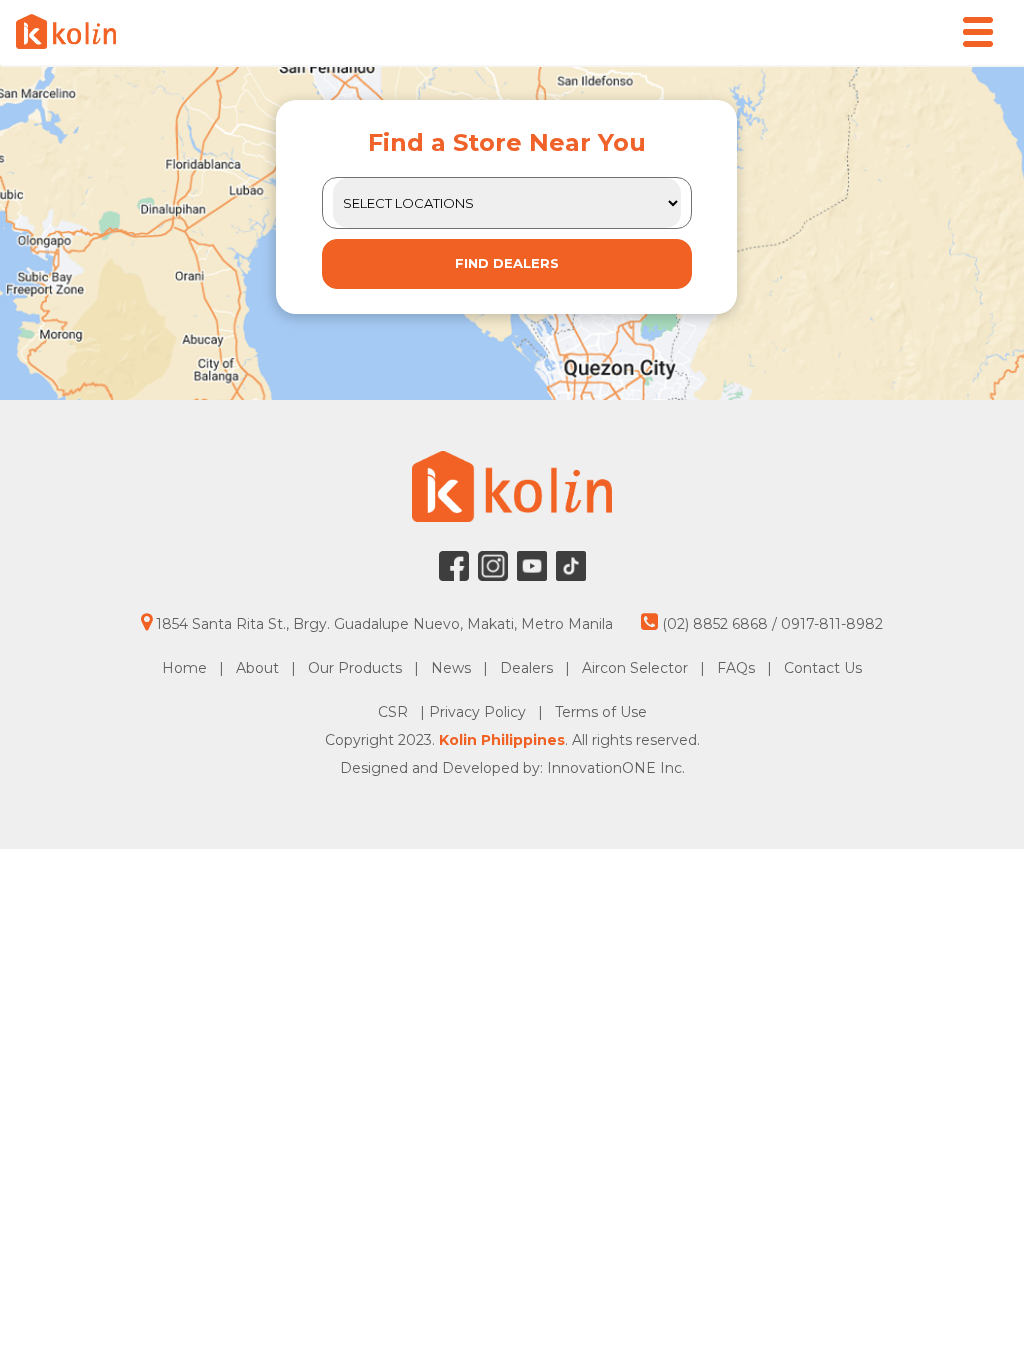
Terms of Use (601, 712)
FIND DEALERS (507, 263)
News (451, 668)
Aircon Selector (635, 668)
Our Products (355, 668)
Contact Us (823, 668)
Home (184, 668)
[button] (978, 32)
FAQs (736, 668)
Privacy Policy (479, 712)
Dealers (526, 668)
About (257, 668)
